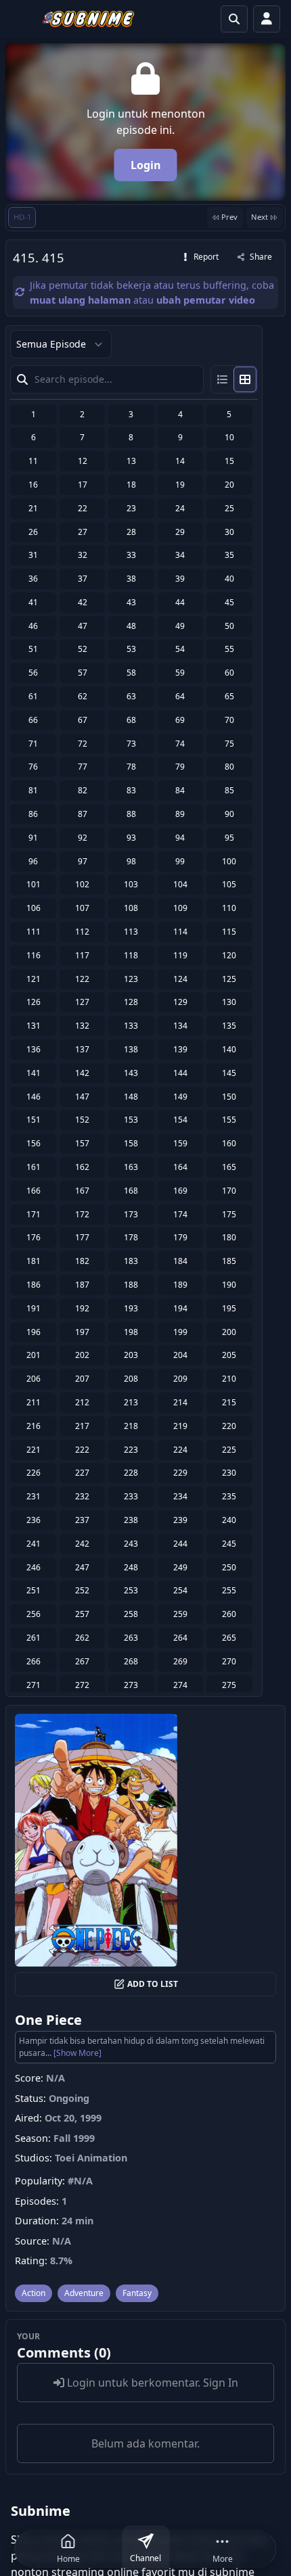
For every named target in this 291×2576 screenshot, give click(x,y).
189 (180, 1285)
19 (180, 485)
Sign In (221, 2383)
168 (131, 1191)
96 (33, 861)
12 (83, 461)
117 (82, 955)
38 (131, 579)
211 (33, 1402)
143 (131, 1073)
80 (229, 767)
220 (229, 1426)
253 (131, 1590)
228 (131, 1473)
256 (33, 1614)
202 (82, 1355)
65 (229, 696)
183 (131, 1261)
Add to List (153, 1984)
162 (82, 1167)
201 (33, 1355)
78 (131, 767)
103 (131, 884)
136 (33, 1049)
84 (180, 790)
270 (229, 1661)
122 (82, 979)
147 (82, 1097)
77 (83, 767)
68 (131, 720)
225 (229, 1450)
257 (82, 1614)
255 (229, 1590)
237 (82, 1520)
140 (229, 1049)
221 (33, 1450)
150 (229, 1097)
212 (82, 1402)
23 (131, 508)
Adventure (84, 2293)
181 (33, 1261)
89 (180, 814)
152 (82, 1120)
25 (229, 508)
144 (180, 1073)
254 (180, 1590)
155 (229, 1120)
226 (33, 1473)
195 (229, 1308)
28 (131, 532)
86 (33, 814)
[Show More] (77, 2053)
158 (131, 1143)
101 (33, 884)
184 (180, 1261)
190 (229, 1285)
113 (131, 932)
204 (180, 1355)
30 (229, 532)
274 (180, 1685)
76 (33, 767)
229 (180, 1473)
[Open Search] (234, 19)
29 (180, 532)
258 (131, 1614)
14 (180, 461)
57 (83, 673)
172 (82, 1214)
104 (180, 884)
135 (229, 1026)
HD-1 (22, 217)
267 (82, 1661)
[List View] (223, 379)
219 (180, 1426)
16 (33, 485)
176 (33, 1237)
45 (229, 602)
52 (83, 649)
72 (83, 744)
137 (82, 1049)
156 (33, 1143)
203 (131, 1355)
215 (229, 1402)
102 (82, 884)
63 (131, 696)
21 (33, 508)
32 (83, 555)
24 (180, 508)
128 (131, 1002)
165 (229, 1167)
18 (131, 485)
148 (131, 1097)
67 (83, 720)
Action (33, 2293)
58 (131, 673)
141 (33, 1073)
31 (33, 555)
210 (229, 1379)
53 (131, 649)
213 (131, 1402)
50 (229, 626)
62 (83, 696)
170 (229, 1191)
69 (180, 720)
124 (180, 979)
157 (82, 1143)
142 (82, 1073)
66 (33, 720)
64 (180, 696)
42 (83, 602)
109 (180, 908)
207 (82, 1379)
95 (229, 838)
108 (131, 908)
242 (82, 1544)
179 (180, 1237)
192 (82, 1308)
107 (82, 908)
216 (33, 1426)
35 (229, 555)
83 (131, 790)
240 (229, 1520)
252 (82, 1590)
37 (83, 579)
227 (82, 1473)
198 (131, 1332)
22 (83, 508)
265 (229, 1638)
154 (180, 1120)
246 (33, 1567)
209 (180, 1379)
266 (33, 1661)
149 (180, 1097)
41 (33, 602)
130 (229, 1002)
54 (180, 649)
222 (82, 1450)
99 (180, 861)
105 (229, 884)
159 (180, 1143)
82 (83, 790)
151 (33, 1120)
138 (131, 1049)
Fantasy (137, 2293)
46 (33, 626)
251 (33, 1590)
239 (180, 1520)
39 (180, 579)
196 (33, 1332)
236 (33, 1520)
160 (229, 1143)
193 (131, 1308)
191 (33, 1308)
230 (229, 1473)
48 (131, 626)
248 (131, 1567)
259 (180, 1614)
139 (180, 1049)
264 (180, 1638)
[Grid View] (245, 379)
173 (131, 1214)
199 (180, 1332)
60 (229, 673)
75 (229, 744)
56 (33, 673)
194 (180, 1308)
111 (33, 932)
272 (82, 1685)
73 (131, 744)
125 (229, 979)
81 (33, 790)
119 (180, 955)
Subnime (41, 2511)
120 (229, 955)
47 (83, 626)
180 (229, 1237)
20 (229, 485)
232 (82, 1496)
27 (83, 532)
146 (33, 1097)
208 (131, 1379)
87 (83, 814)
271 (33, 1685)
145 (229, 1073)
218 (131, 1426)
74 (180, 744)
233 (131, 1496)
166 (33, 1191)
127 (82, 1002)
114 (180, 932)
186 (33, 1285)
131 (33, 1026)
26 (33, 532)
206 (33, 1379)
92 (83, 838)
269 (180, 1661)
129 (180, 1002)
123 (131, 979)
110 (229, 908)
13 (131, 461)
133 (131, 1026)
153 (131, 1120)
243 (131, 1544)
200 (229, 1332)
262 (82, 1638)
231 (33, 1496)
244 (180, 1544)
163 (131, 1167)
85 (229, 790)
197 (82, 1332)
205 (229, 1355)
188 (131, 1285)
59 (180, 673)
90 (229, 814)
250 (229, 1567)
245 (229, 1544)
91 (33, 838)
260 (229, 1614)
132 (82, 1026)
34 (180, 555)
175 (229, 1214)
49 (180, 626)
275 (229, 1685)
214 (180, 1402)
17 (83, 485)
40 (229, 579)
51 (33, 649)
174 (180, 1214)
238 (131, 1520)
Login (146, 165)
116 (33, 955)
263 (131, 1638)
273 (131, 1685)
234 (180, 1496)
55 (229, 649)
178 (131, 1237)
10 (229, 437)
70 (229, 720)
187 (82, 1285)
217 (82, 1426)
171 (33, 1214)
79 (180, 767)
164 (180, 1167)
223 (131, 1450)
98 (131, 861)
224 (180, 1450)
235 (229, 1496)
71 (33, 744)
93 (131, 838)
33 (131, 555)
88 (131, 814)
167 (82, 1191)
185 (229, 1261)
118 (131, 955)
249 (180, 1567)
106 (33, 908)
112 (82, 932)
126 (33, 1002)
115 (229, 932)
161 (33, 1167)
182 (82, 1261)
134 (180, 1026)
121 (33, 979)
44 (180, 602)
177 (82, 1237)
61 (33, 696)
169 (180, 1191)
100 (229, 861)
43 (131, 602)
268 (131, 1661)
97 (83, 861)
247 (82, 1567)
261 (33, 1638)
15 (229, 461)
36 (33, 579)
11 (33, 461)
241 (33, 1544)
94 (180, 838)
